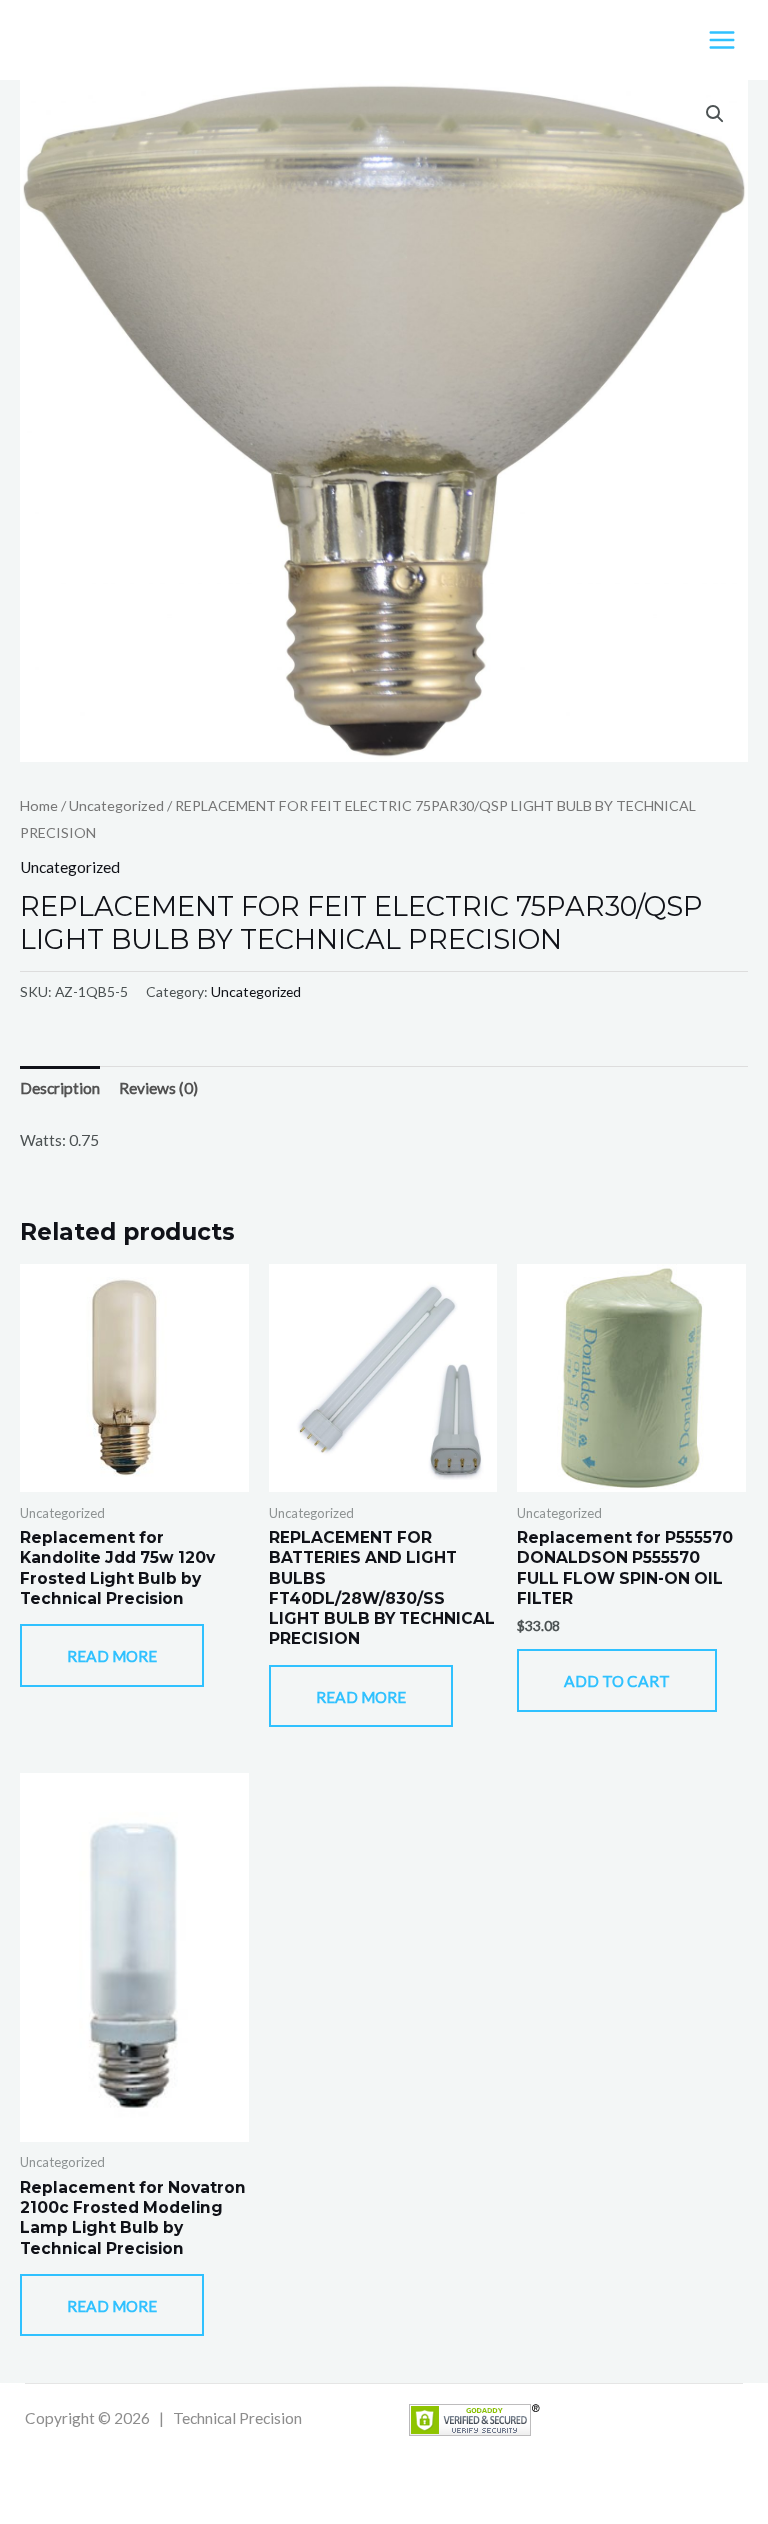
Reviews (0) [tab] (158, 1088)
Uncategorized (116, 805)
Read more (112, 1656)
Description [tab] (60, 1088)
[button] (715, 114)
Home (39, 805)
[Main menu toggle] (722, 40)
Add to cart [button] (617, 1681)
